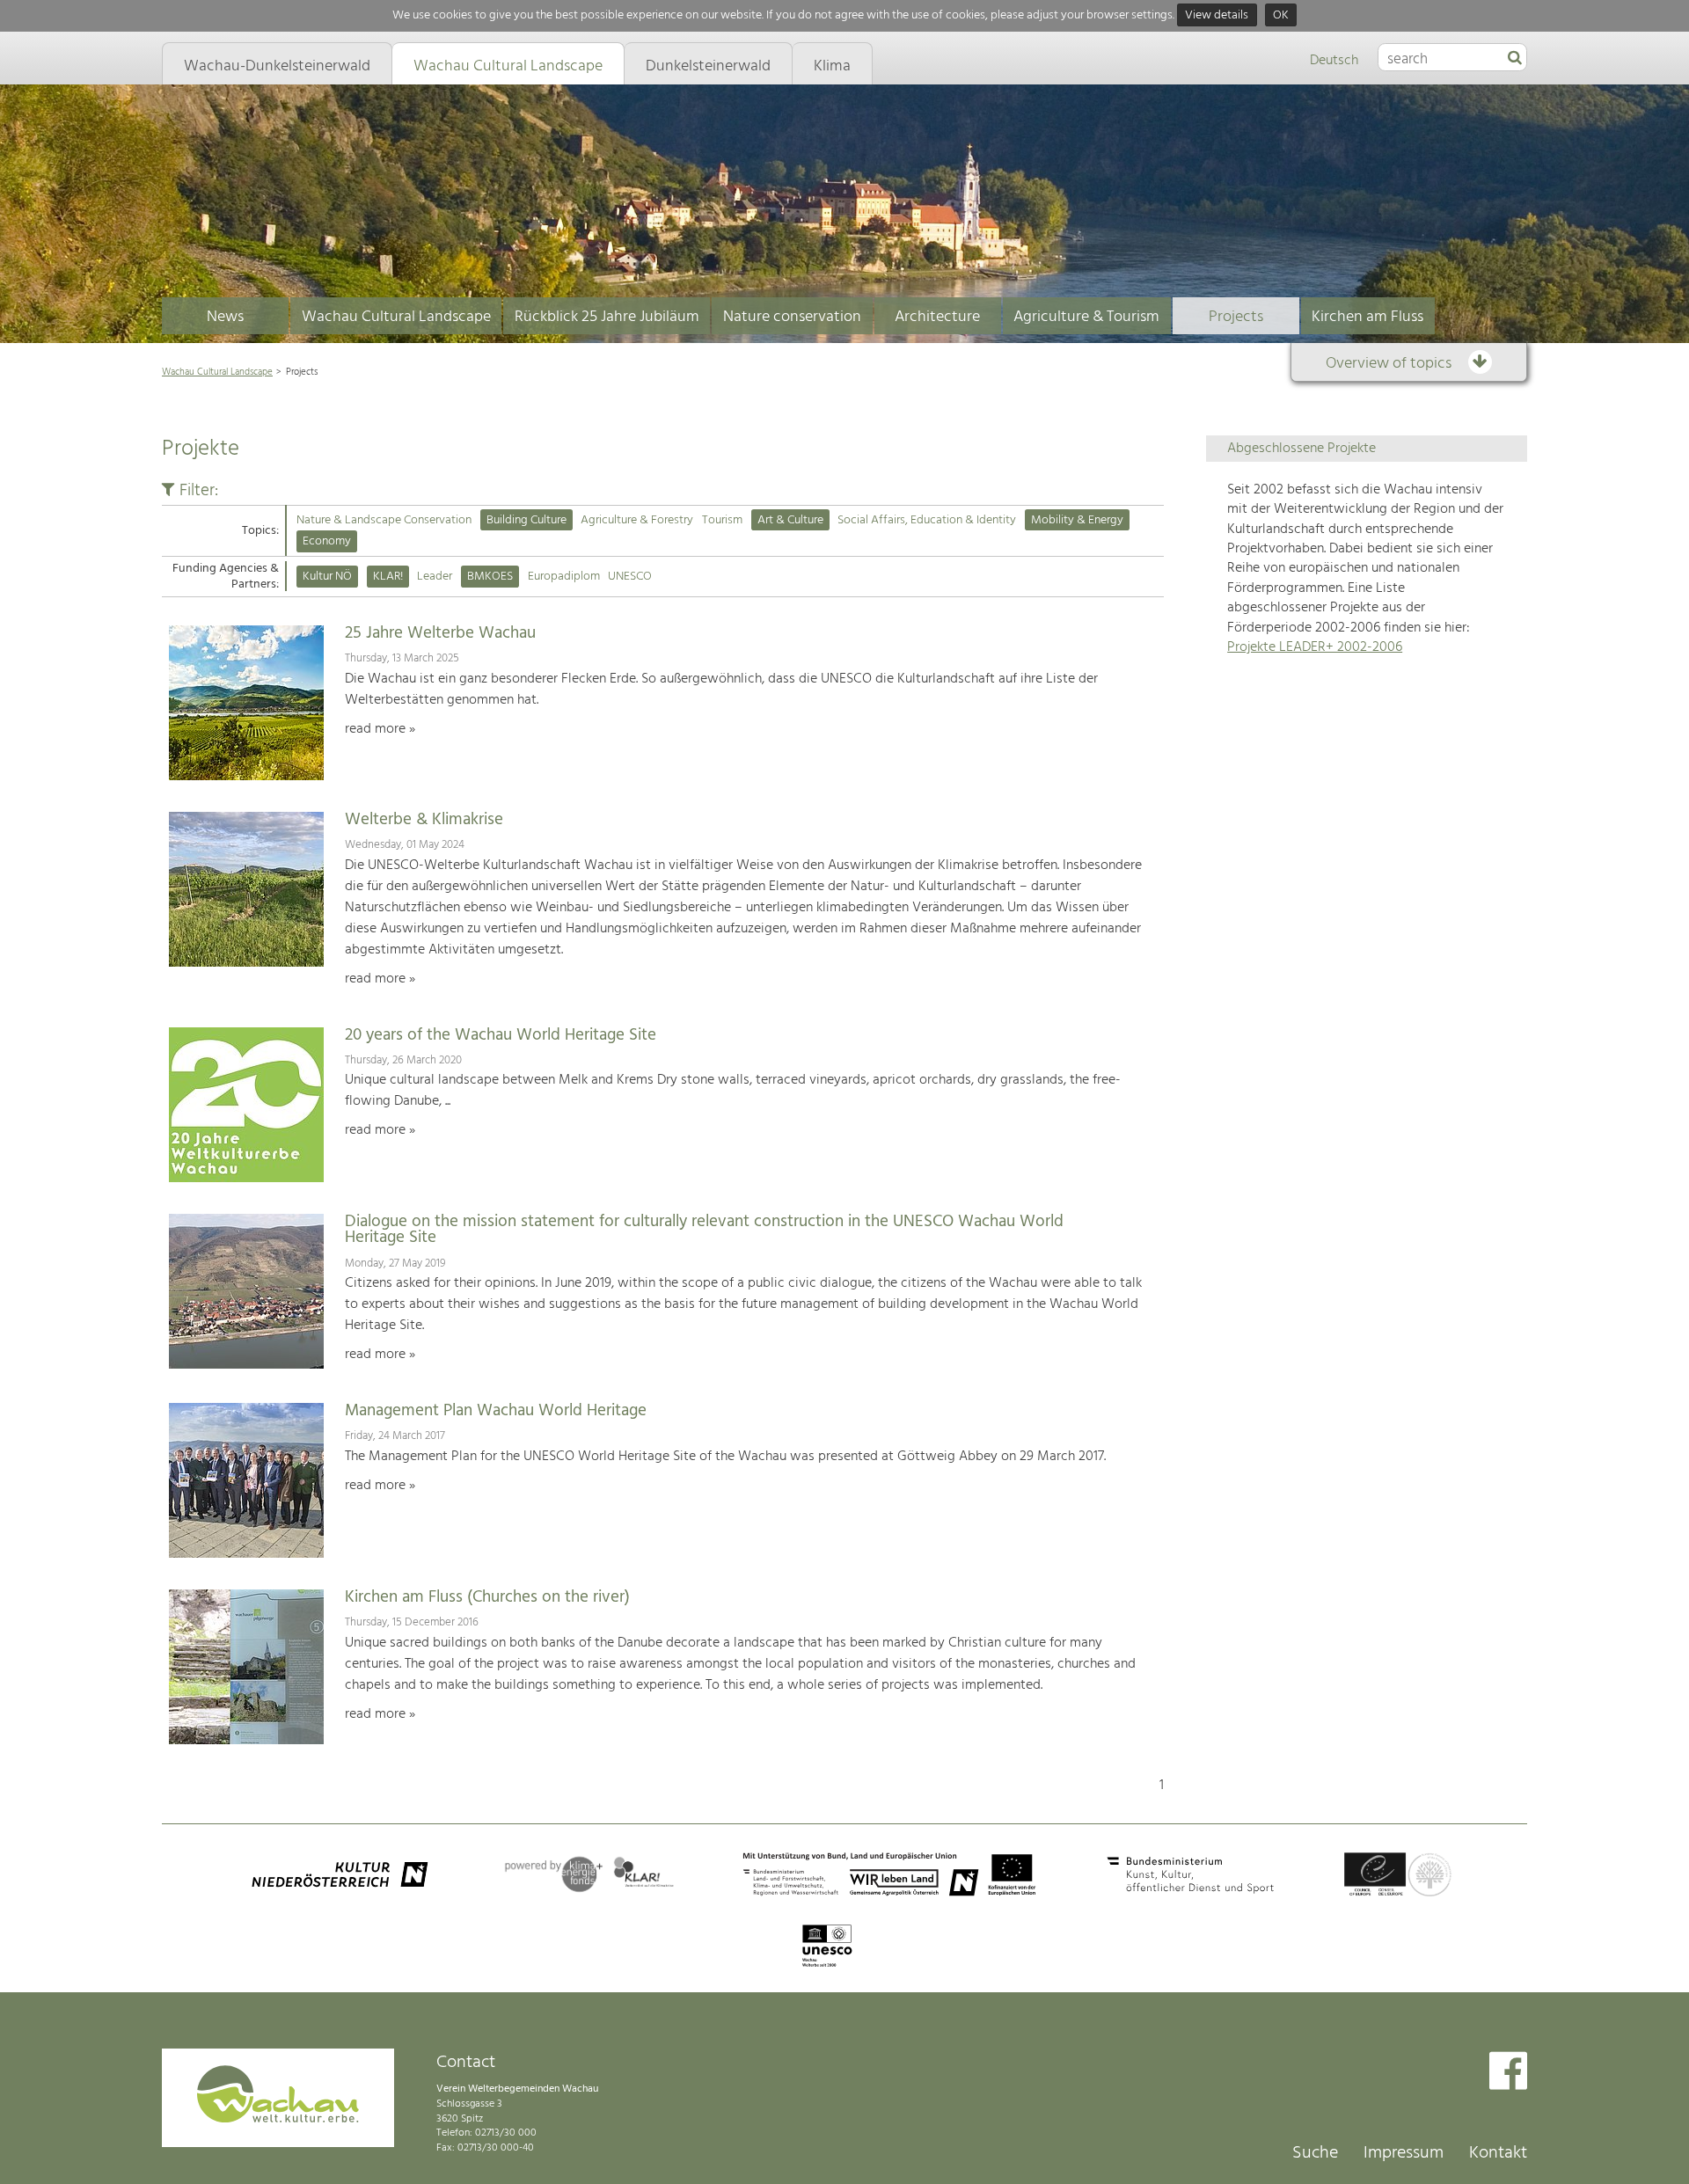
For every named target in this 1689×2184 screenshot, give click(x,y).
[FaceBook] (1508, 2073)
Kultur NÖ (327, 577)
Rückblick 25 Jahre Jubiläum (607, 317)
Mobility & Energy (1077, 520)
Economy (327, 541)
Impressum (1404, 2153)
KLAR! (388, 577)
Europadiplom (564, 577)
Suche (1315, 2153)
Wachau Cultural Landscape (396, 317)
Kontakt (1498, 2153)
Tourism (722, 520)
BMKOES (490, 577)
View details (1217, 15)
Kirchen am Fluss (1367, 317)
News (225, 317)
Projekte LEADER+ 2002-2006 (1315, 647)
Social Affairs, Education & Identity (927, 520)
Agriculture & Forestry (637, 520)
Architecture (937, 317)
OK (1281, 15)
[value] (1515, 59)
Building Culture (526, 520)
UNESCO (630, 577)
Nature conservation (792, 317)
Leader (435, 577)
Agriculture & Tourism (1086, 317)
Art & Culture (790, 520)
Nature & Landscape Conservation (384, 520)
